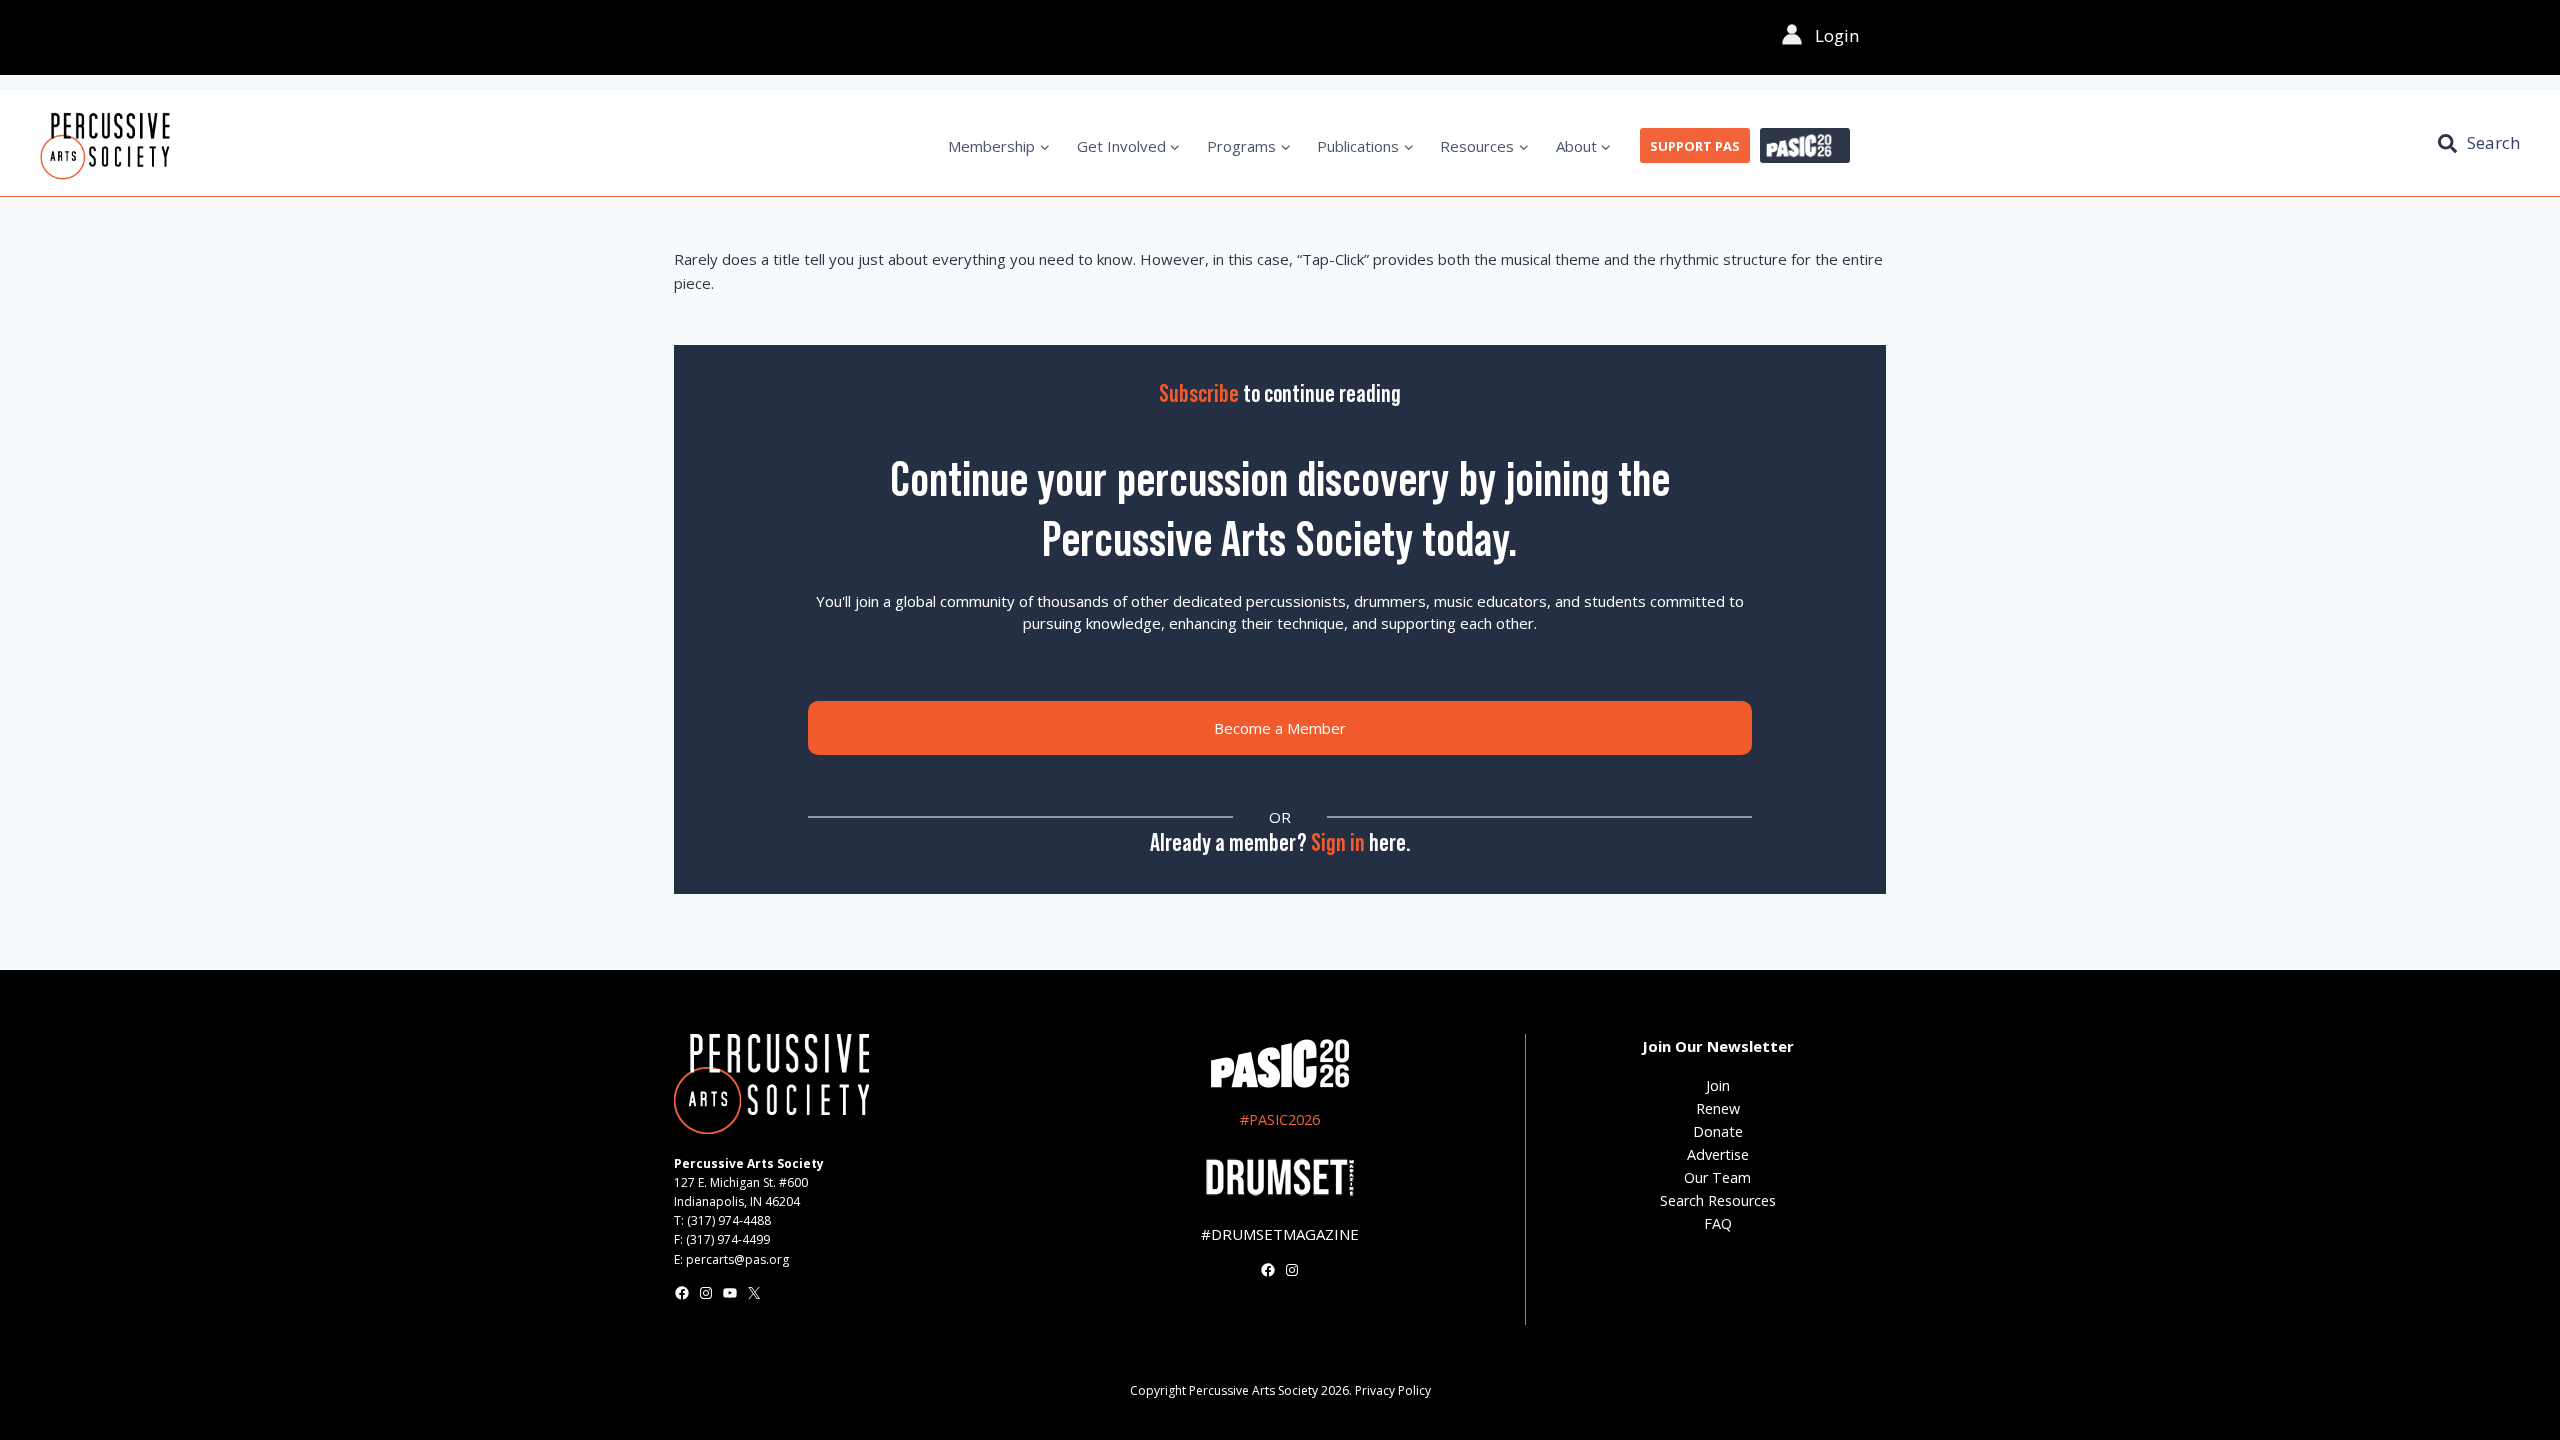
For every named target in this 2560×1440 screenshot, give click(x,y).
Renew (1718, 1108)
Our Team (1717, 1177)
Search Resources (1718, 1200)
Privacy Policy (1393, 1390)
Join (1718, 1085)
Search (2493, 142)
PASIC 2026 (1805, 146)
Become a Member (1280, 728)
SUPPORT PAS (1695, 146)
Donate (1718, 1131)
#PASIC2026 (1280, 1119)
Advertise (1718, 1154)
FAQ (1718, 1223)
